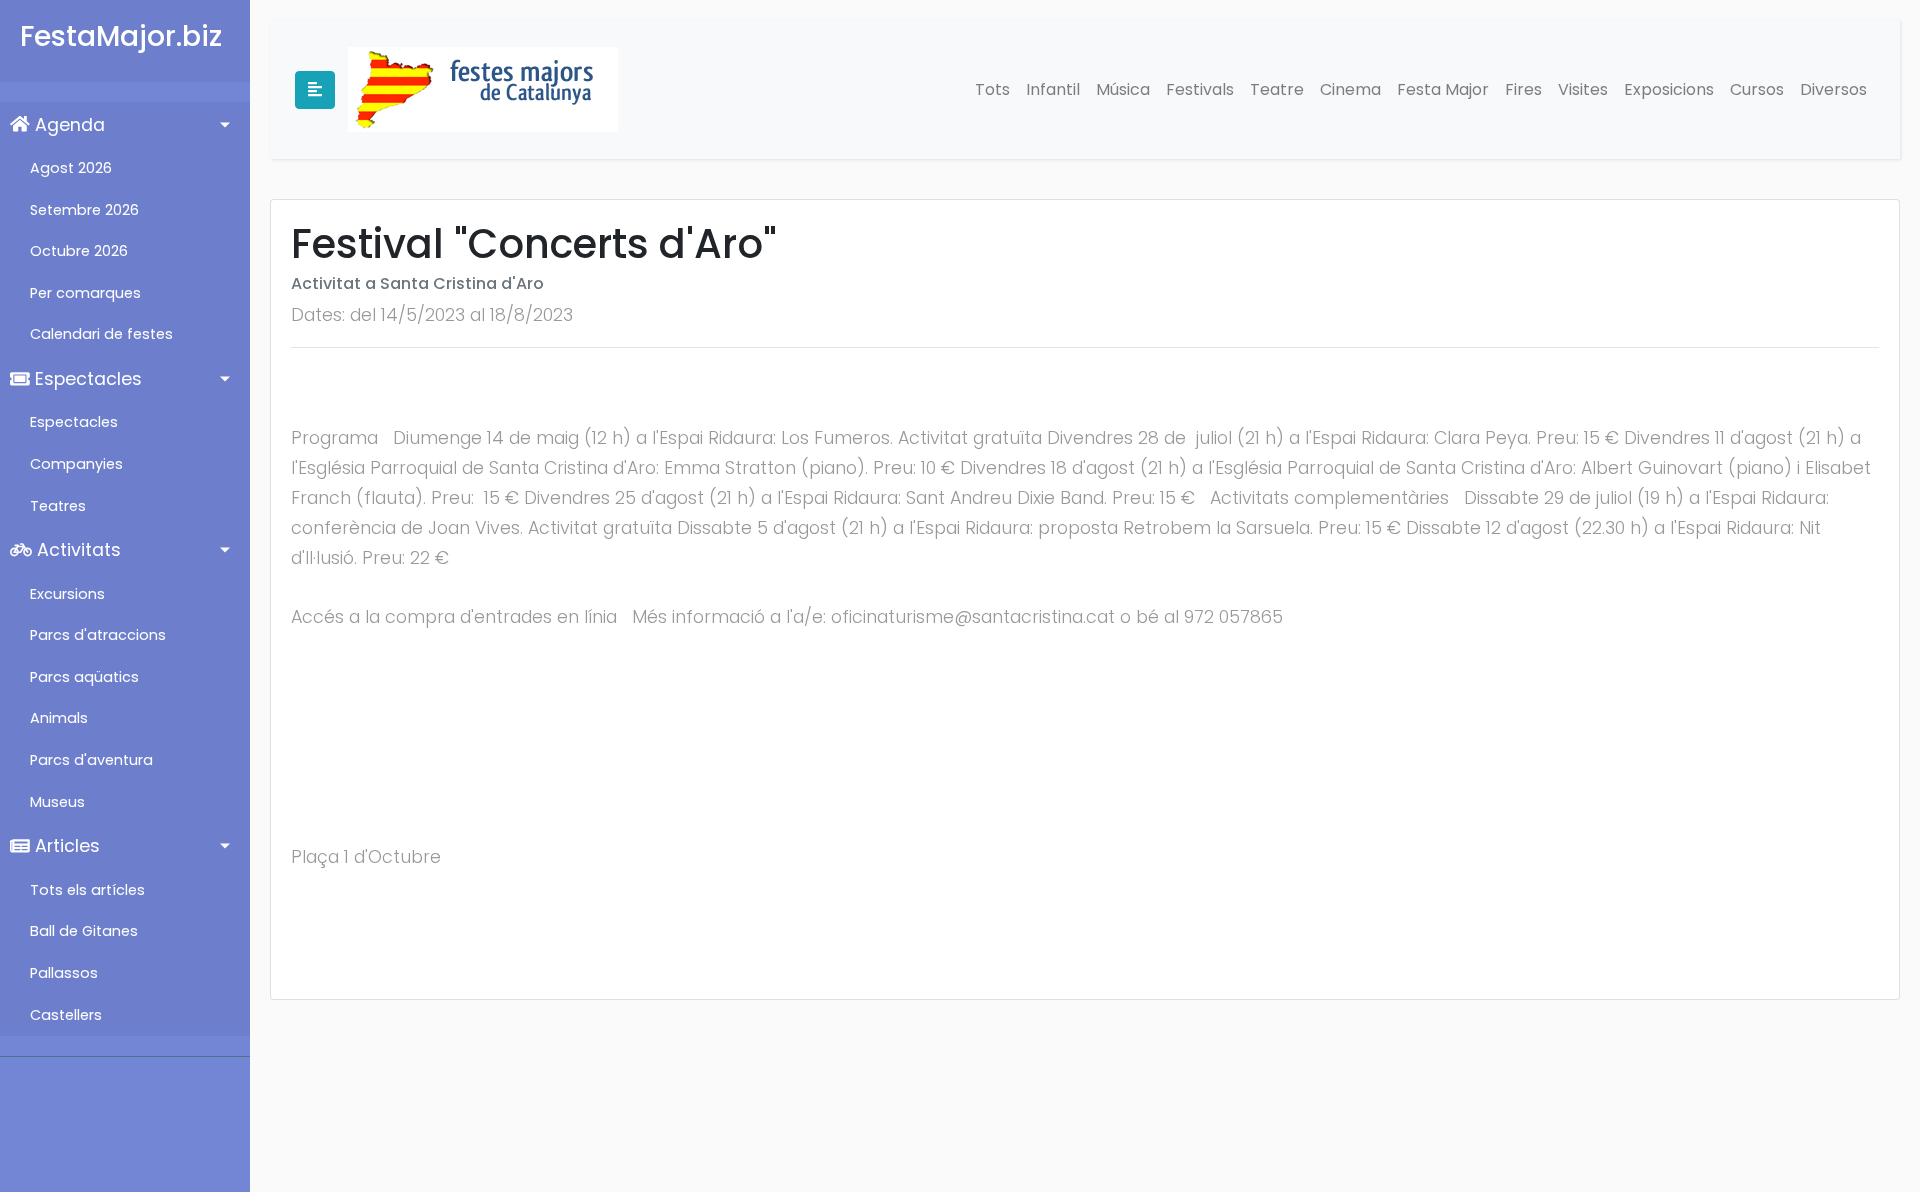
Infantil (1053, 89)
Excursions (67, 594)
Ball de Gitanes (84, 931)
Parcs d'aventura (91, 760)
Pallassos (64, 973)
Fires (1523, 89)
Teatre (1277, 89)
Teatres (58, 506)
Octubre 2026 (79, 251)
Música (1123, 89)
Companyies (76, 464)
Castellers (66, 1015)
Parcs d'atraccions (98, 635)
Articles (65, 846)
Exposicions (1669, 89)
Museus (57, 802)
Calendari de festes (101, 334)
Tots (992, 89)
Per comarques (85, 293)
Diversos (1833, 89)
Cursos (1757, 89)
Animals (59, 718)
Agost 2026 (71, 168)
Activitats (76, 550)
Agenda (67, 125)
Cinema (1350, 89)
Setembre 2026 (84, 210)
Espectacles (86, 379)
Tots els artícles (87, 890)
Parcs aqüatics (84, 677)
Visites (1583, 89)
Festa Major (1443, 89)
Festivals (1200, 89)
